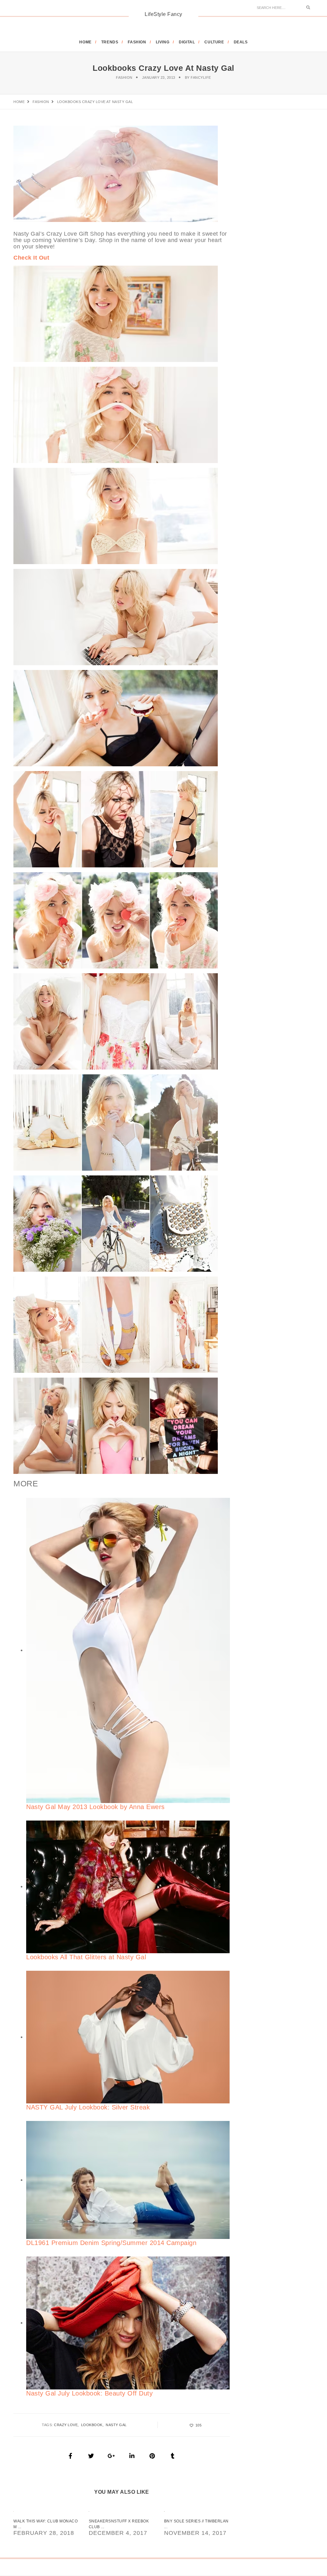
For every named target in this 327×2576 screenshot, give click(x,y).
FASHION (137, 42)
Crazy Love (66, 2425)
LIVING (163, 42)
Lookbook (92, 2425)
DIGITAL (187, 42)
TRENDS (110, 42)
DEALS (241, 42)
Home (85, 42)
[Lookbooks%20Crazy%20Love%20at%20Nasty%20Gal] (71, 2456)
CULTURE (214, 42)
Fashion (124, 77)
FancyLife (201, 77)
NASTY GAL (116, 2425)
